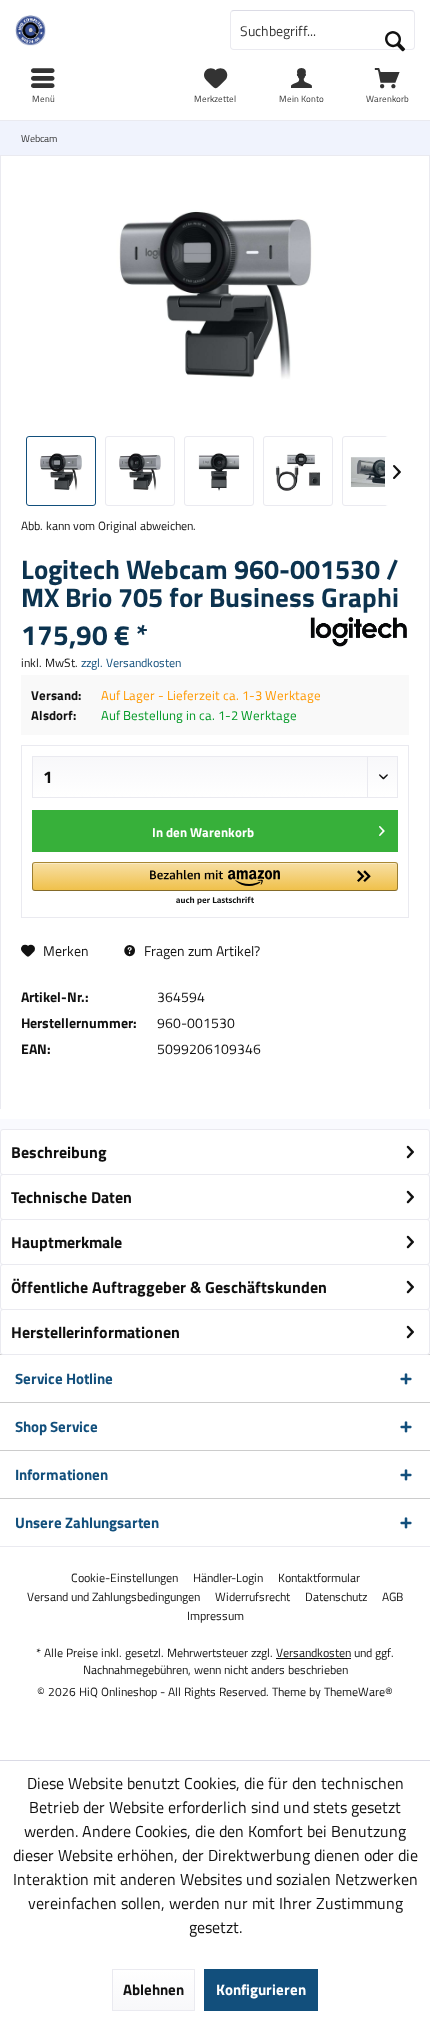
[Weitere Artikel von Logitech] (359, 632)
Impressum (215, 1616)
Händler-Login (228, 1578)
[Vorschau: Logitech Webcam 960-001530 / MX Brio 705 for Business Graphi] (61, 471)
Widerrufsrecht (252, 1597)
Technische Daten (71, 1197)
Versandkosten (313, 1652)
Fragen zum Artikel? (200, 950)
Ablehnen (153, 1989)
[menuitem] (387, 85)
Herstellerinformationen (95, 1332)
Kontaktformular (319, 1578)
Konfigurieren (261, 1989)
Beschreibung (59, 1152)
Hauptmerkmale (66, 1242)
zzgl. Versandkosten (131, 662)
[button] (215, 884)
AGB (392, 1597)
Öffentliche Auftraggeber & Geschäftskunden (169, 1287)
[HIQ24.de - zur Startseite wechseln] (107, 30)
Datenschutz (336, 1597)
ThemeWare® (358, 1691)
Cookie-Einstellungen (124, 1578)
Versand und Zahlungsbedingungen (113, 1597)
